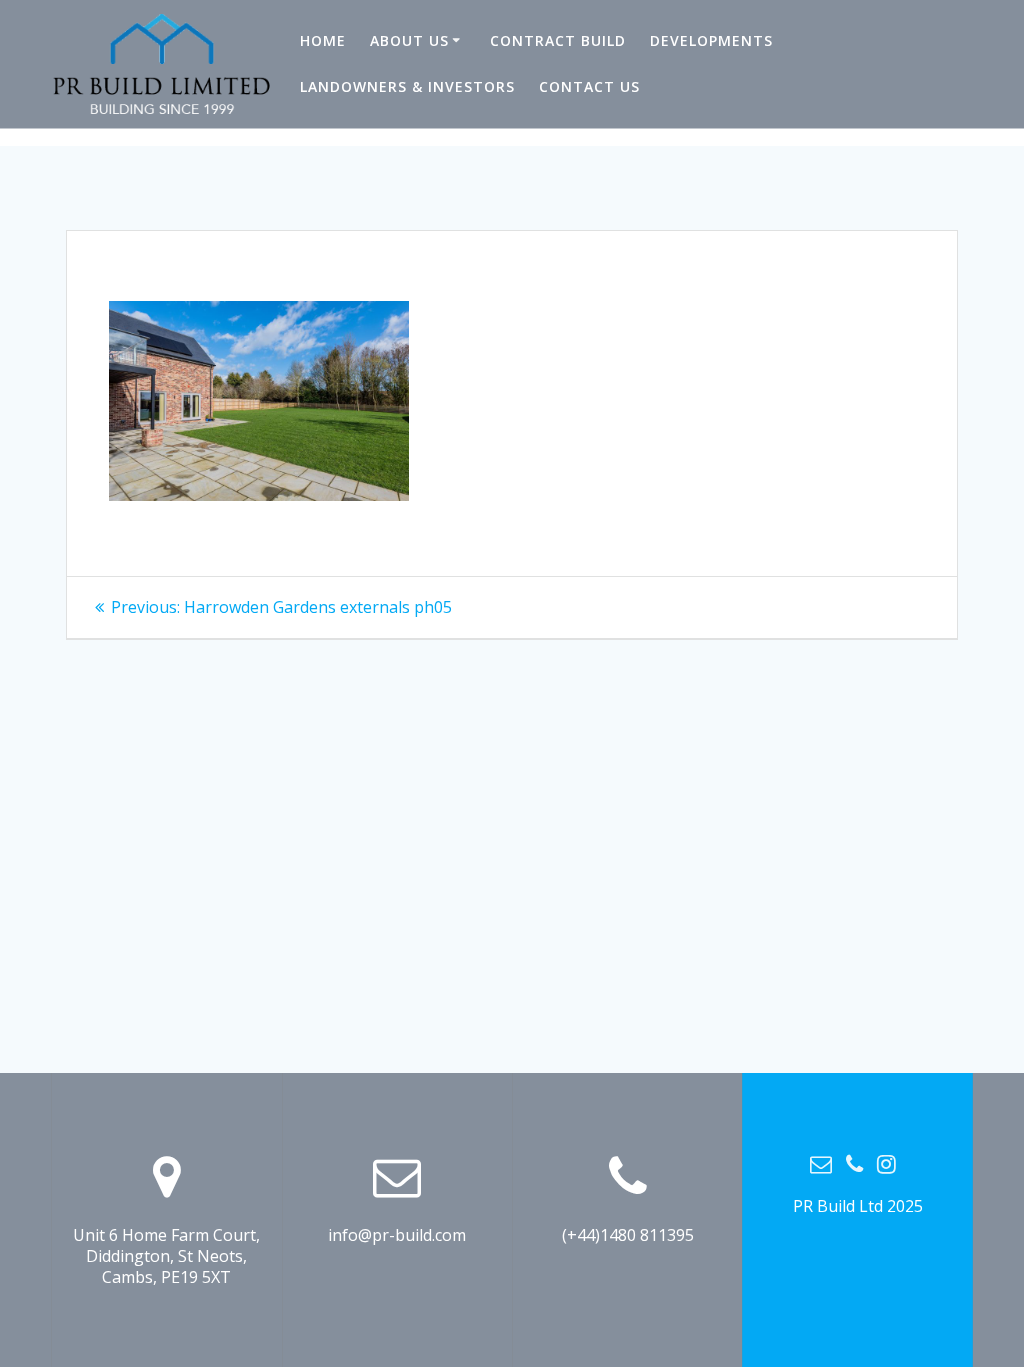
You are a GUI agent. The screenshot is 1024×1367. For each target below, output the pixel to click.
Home (323, 40)
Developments (711, 40)
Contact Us (589, 86)
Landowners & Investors (407, 86)
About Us (409, 40)
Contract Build (558, 40)
